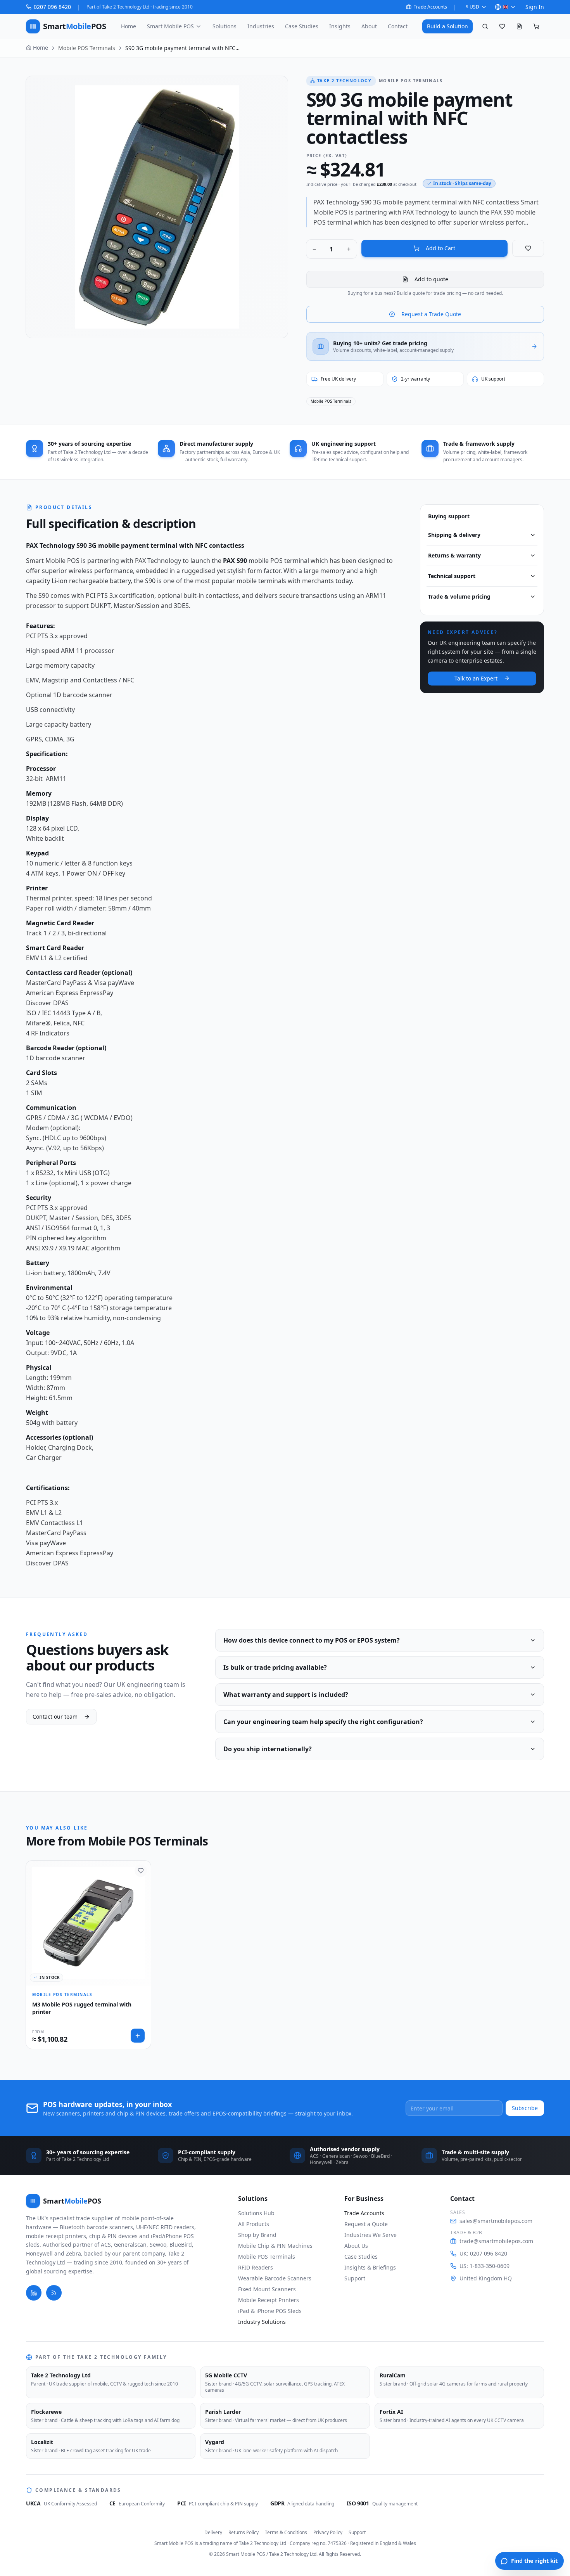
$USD (472, 7)
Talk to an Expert (476, 678)
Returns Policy (244, 2533)
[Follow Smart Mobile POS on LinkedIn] (34, 2293)
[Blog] (54, 2293)
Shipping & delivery (454, 535)
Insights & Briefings (370, 2267)
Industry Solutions (262, 2322)
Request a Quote (366, 2224)
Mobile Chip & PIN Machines (275, 2246)
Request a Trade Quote (431, 314)
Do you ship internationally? (268, 1749)
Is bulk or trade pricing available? (275, 1667)
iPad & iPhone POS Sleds (270, 2311)
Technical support (452, 576)
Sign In (535, 7)
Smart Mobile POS (170, 26)
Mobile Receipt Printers (269, 2300)
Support (355, 2278)
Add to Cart (440, 248)
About (369, 26)
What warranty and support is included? (286, 1695)
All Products (254, 2224)
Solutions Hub (256, 2213)
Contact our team (55, 1716)
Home (129, 26)
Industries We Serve (370, 2235)
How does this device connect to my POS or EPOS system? (312, 1640)
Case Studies (302, 26)
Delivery (213, 2533)
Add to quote (431, 279)
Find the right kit (534, 2561)
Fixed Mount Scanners (267, 2289)
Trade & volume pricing (459, 596)
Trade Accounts (430, 7)
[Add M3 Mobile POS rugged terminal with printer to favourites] (141, 1871)
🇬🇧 (505, 7)
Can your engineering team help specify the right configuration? (323, 1722)
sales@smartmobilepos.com (496, 2221)
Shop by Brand (257, 2235)
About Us (356, 2246)
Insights (340, 26)
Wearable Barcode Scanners (275, 2278)
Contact (398, 26)
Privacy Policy (328, 2533)
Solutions (225, 26)
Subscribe (525, 2108)
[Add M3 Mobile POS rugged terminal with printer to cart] (138, 2036)
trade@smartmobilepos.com (496, 2241)
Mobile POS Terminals (87, 48)
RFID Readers (256, 2267)
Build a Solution (447, 26)
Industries (261, 26)
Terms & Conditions (286, 2533)
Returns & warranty (454, 555)
